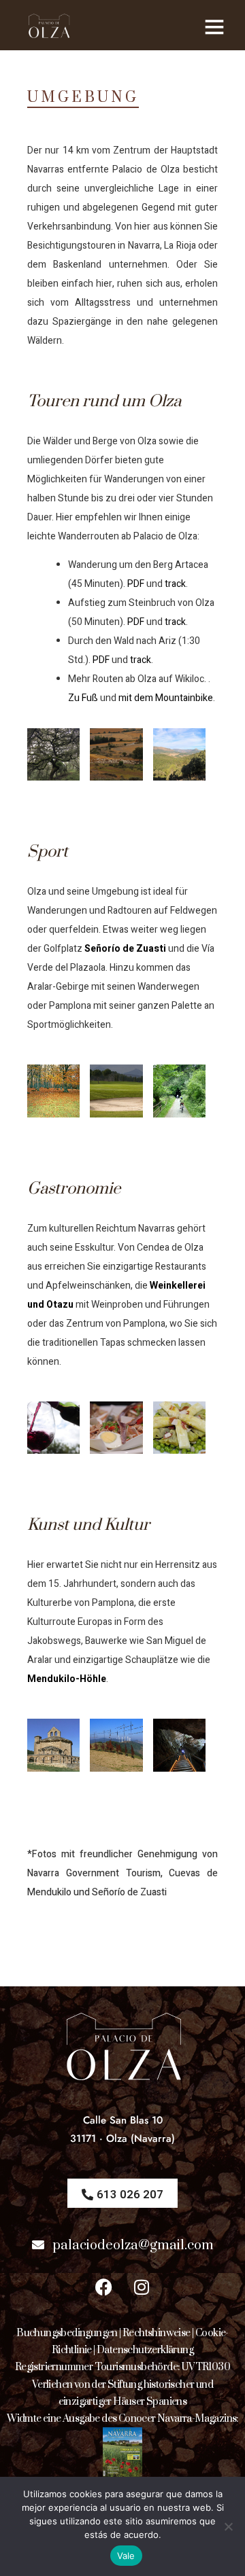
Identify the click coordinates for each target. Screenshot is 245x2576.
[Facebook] (104, 2287)
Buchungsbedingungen (67, 2333)
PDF (136, 584)
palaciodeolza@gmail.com (133, 2246)
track (175, 584)
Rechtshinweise (157, 2333)
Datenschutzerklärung (145, 2350)
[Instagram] (142, 2287)
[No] (228, 2526)
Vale (126, 2556)
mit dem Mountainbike (166, 698)
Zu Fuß (83, 698)
